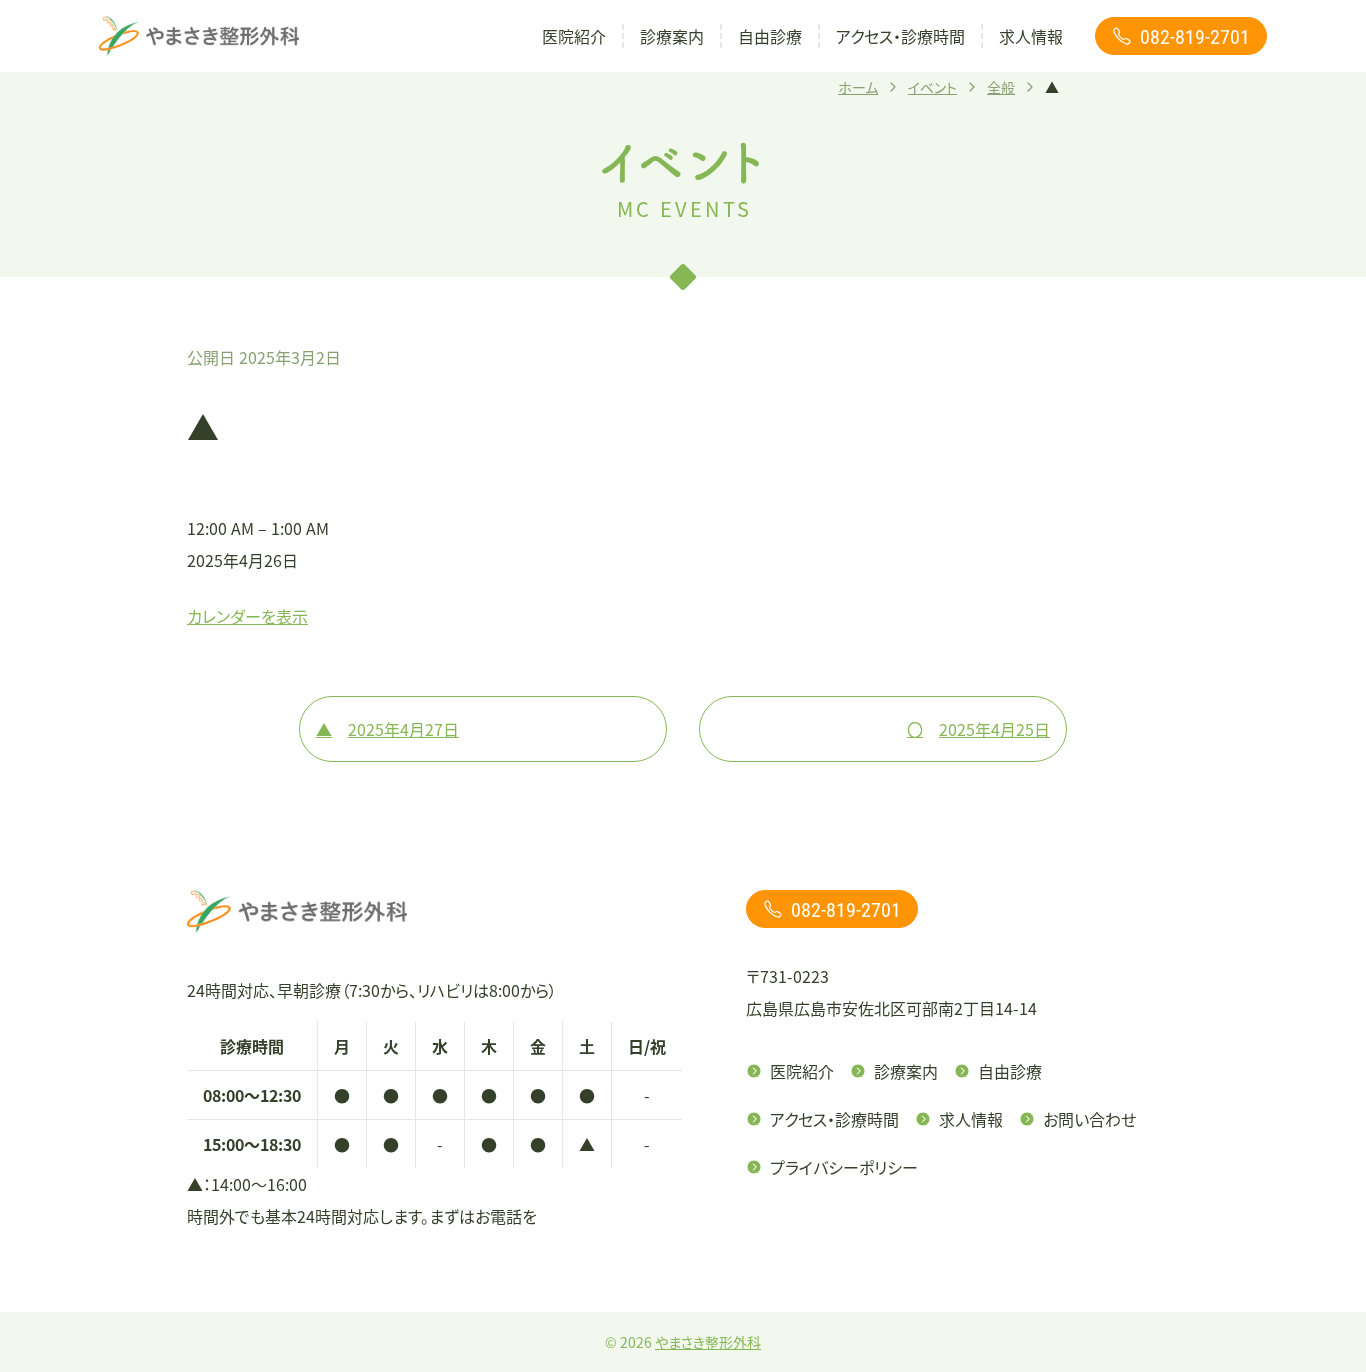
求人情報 (1031, 36)
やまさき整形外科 (708, 1342)
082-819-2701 (1195, 36)
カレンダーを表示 (247, 616)
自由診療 (770, 36)
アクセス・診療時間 (900, 36)
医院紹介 (574, 36)
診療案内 (672, 36)
